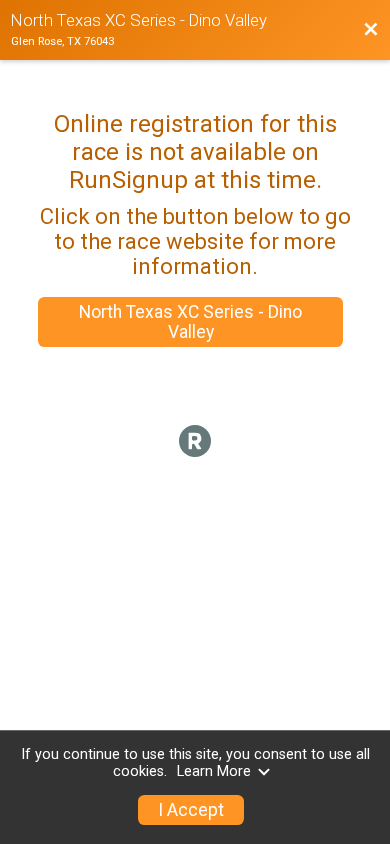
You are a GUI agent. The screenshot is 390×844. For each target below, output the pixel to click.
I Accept (191, 810)
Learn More (214, 771)
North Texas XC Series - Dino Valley (190, 322)
